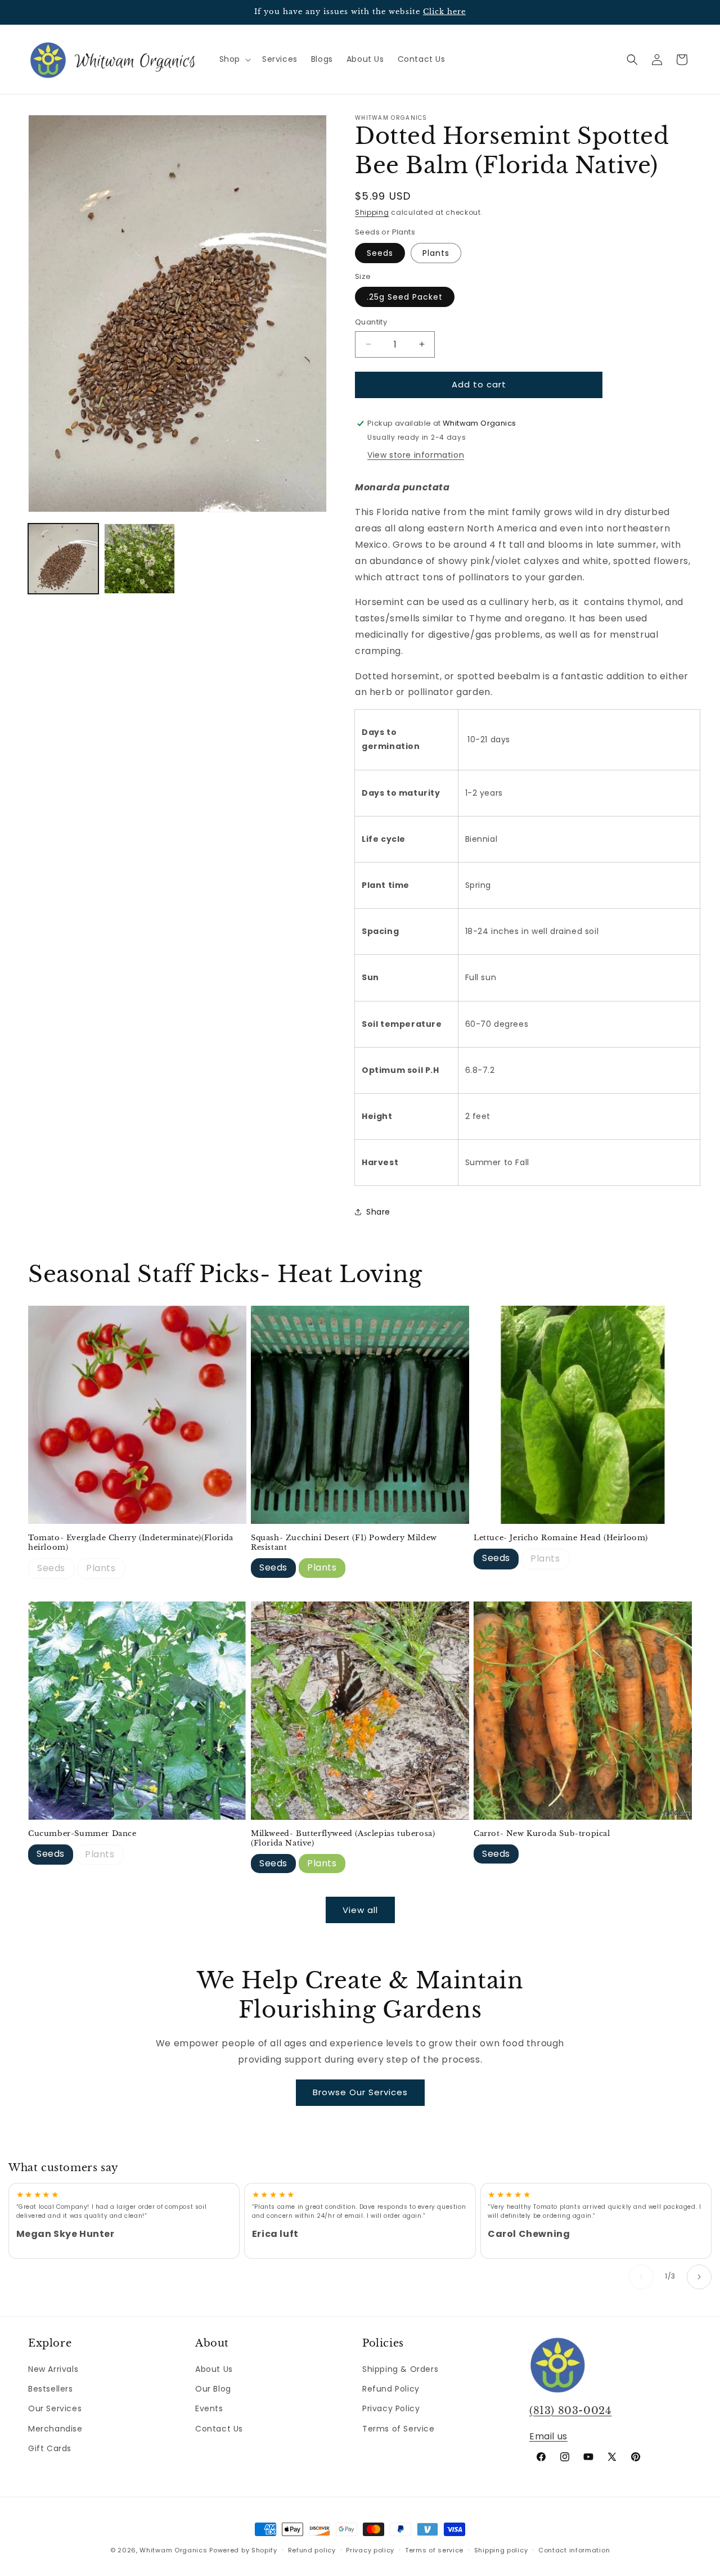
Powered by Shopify (243, 2550)
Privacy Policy (391, 2408)
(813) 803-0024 (570, 2411)
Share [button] (378, 1212)
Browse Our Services (360, 2092)
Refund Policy (391, 2389)
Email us (548, 2436)
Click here (444, 12)
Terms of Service (399, 2429)
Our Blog (213, 2389)
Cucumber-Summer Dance (82, 1834)
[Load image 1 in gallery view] (63, 559)
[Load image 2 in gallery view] (139, 559)
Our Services (55, 2408)
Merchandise (55, 2429)
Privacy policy (370, 2550)
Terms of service (434, 2550)
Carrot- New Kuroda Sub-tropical (542, 1834)
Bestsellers (51, 2389)
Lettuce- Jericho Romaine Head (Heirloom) (561, 1538)
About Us (214, 2369)
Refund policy (312, 2550)
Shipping (372, 212)
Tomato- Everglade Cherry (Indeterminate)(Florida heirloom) (131, 1543)
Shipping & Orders (400, 2369)
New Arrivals (53, 2369)
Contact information (574, 2550)
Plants (436, 253)
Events (209, 2408)
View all (360, 1910)
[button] (234, 59)
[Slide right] (699, 2277)
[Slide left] (641, 2277)
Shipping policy (501, 2550)
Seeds (380, 253)
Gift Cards (50, 2448)
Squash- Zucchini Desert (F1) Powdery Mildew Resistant (344, 1543)
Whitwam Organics (173, 2550)
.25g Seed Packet (405, 297)
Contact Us (219, 2429)
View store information (416, 455)
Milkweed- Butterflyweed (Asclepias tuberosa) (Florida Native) (343, 1839)
